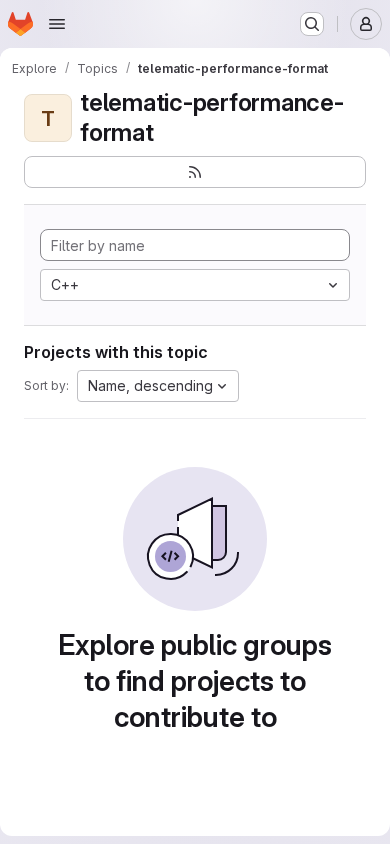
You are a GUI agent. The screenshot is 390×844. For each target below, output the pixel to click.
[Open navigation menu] (57, 24)
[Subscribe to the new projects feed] (195, 172)
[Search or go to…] (312, 24)
